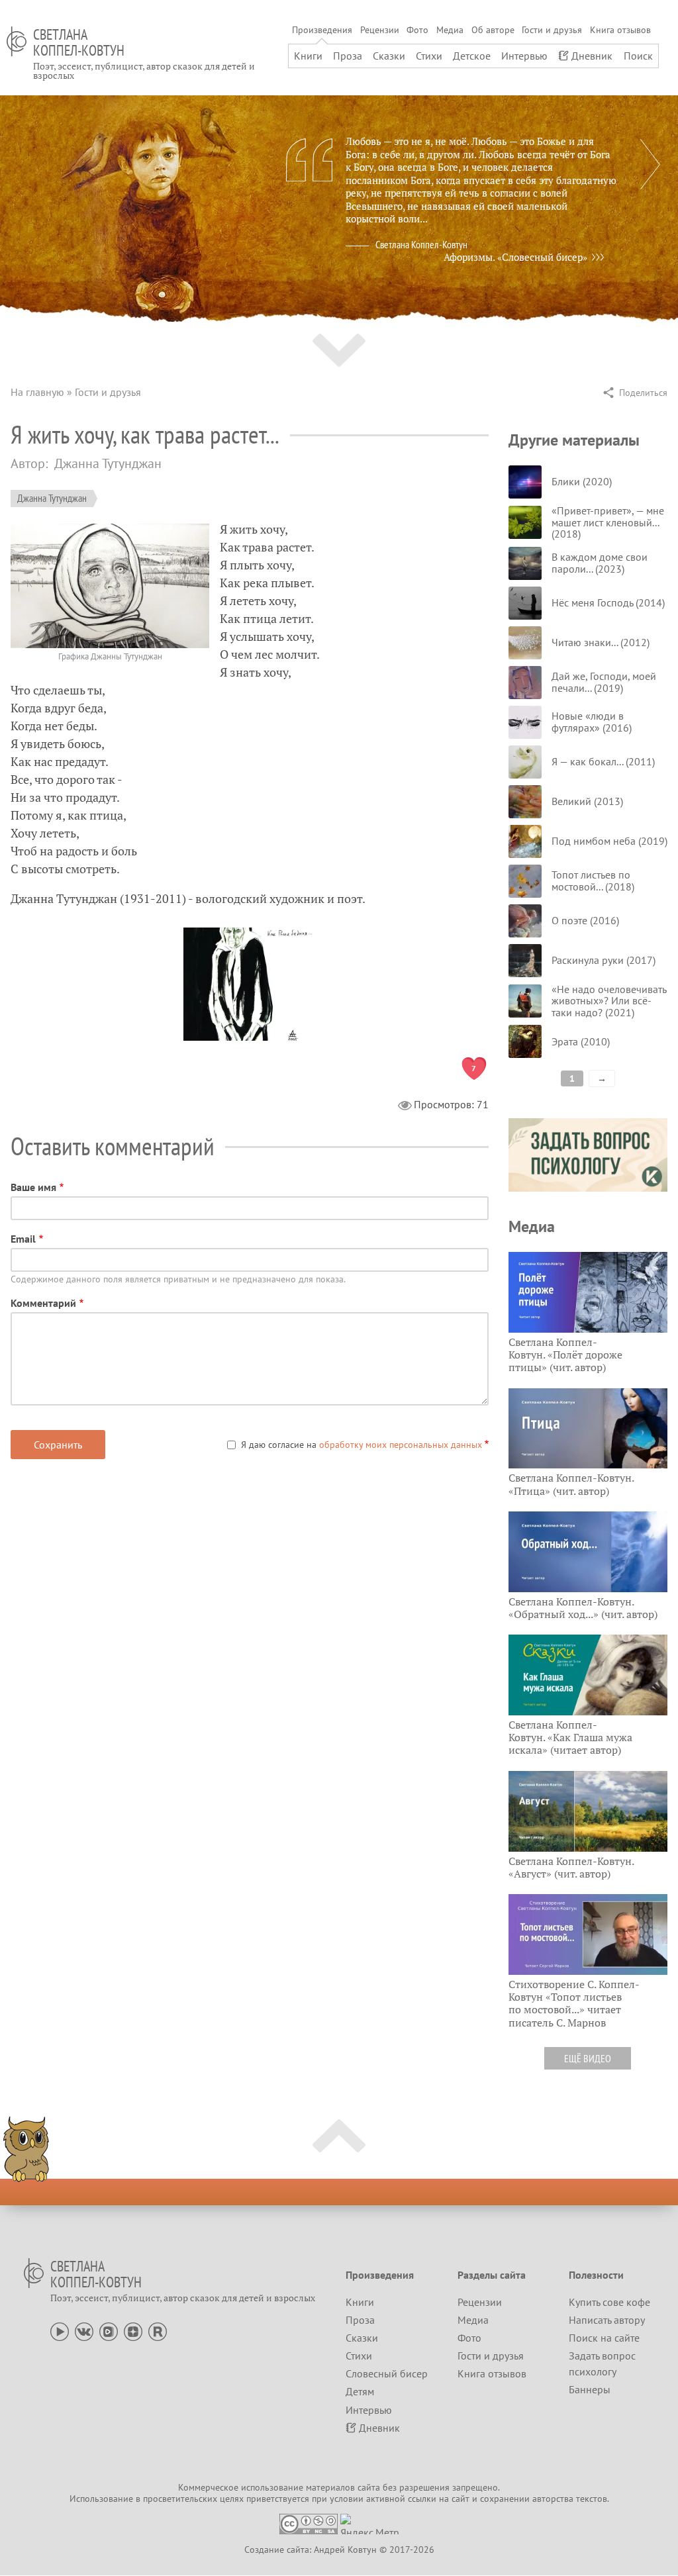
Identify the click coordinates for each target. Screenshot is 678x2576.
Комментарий (43, 1303)
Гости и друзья (552, 30)
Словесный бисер (387, 2373)
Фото (417, 30)
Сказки (389, 56)
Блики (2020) (582, 481)
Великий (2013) (587, 801)
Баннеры (590, 2389)
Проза (348, 56)
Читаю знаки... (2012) (601, 642)
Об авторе (493, 30)
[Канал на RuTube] (158, 2330)
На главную (37, 392)
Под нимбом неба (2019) (609, 841)
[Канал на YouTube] (60, 2330)
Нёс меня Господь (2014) (608, 602)
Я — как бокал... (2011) (603, 761)
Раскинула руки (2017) (604, 960)
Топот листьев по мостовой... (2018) (593, 881)
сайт (460, 2499)
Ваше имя (33, 1187)
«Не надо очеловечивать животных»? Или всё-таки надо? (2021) (609, 1001)
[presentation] (650, 164)
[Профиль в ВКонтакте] (84, 2330)
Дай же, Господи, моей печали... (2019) (604, 682)
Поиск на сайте (604, 2338)
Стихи (429, 56)
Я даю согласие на (362, 1445)
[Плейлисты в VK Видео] (109, 2330)
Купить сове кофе (609, 2302)
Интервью (524, 56)
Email (23, 1239)
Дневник (592, 56)
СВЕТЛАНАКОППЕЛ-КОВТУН (79, 42)
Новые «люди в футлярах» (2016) (592, 722)
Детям (360, 2391)
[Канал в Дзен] (133, 2330)
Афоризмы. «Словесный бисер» (515, 257)
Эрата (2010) (581, 1041)
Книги (308, 56)
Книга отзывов (620, 30)
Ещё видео (588, 2058)
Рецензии (380, 30)
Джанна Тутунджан (52, 498)
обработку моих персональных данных (401, 1445)
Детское (472, 56)
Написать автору (607, 2320)
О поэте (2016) (585, 920)
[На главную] (17, 41)
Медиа (450, 30)
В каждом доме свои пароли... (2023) (600, 563)
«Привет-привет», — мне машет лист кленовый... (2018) (608, 522)
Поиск (638, 56)
